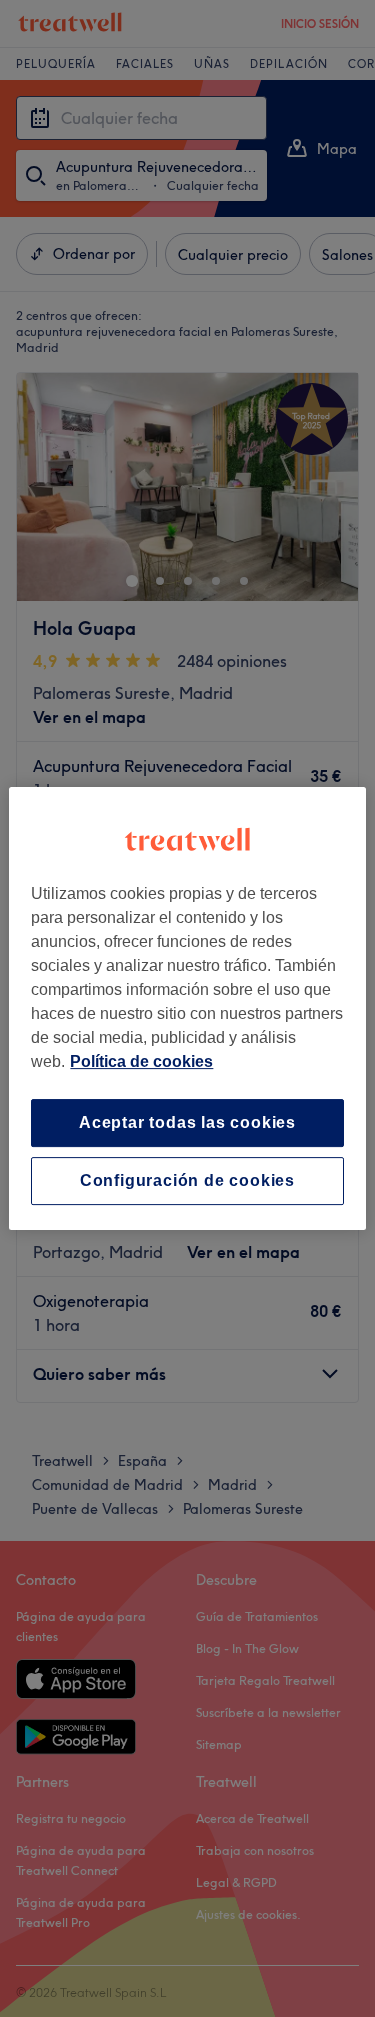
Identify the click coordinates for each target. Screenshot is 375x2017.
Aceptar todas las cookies (187, 1122)
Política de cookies (141, 1061)
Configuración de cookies (187, 1180)
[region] (187, 1009)
